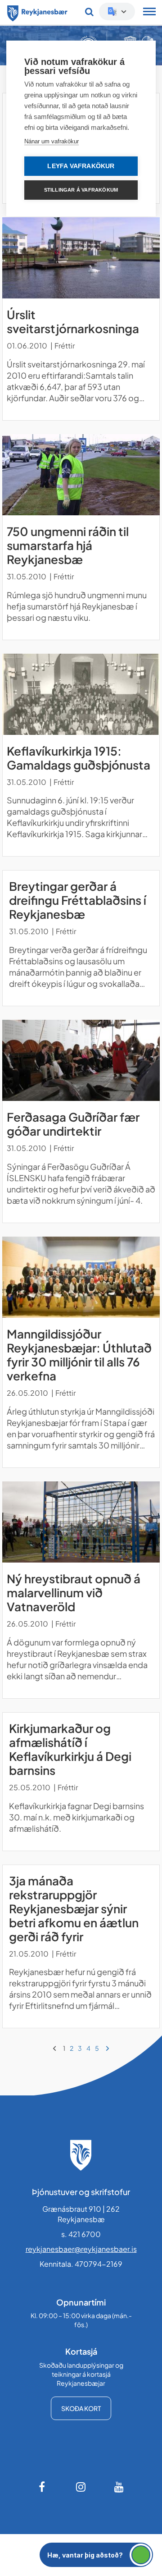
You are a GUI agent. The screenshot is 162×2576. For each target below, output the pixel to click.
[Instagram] (81, 2487)
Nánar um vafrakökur (52, 141)
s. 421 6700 (81, 2234)
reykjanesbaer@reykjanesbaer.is (81, 2249)
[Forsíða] (37, 12)
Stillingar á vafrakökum (81, 190)
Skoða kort (81, 2408)
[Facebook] (43, 2487)
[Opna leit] (89, 12)
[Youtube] (119, 2487)
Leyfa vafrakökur (81, 166)
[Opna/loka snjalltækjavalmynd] (149, 13)
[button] (96, 2555)
